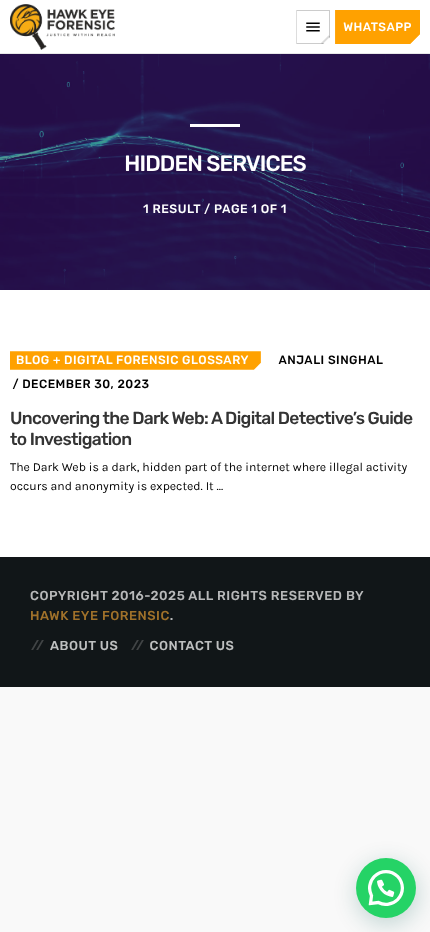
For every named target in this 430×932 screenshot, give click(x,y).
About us (84, 646)
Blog (33, 360)
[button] (386, 888)
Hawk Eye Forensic (100, 616)
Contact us (192, 646)
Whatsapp (377, 27)
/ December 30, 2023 (80, 384)
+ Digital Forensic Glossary (149, 360)
